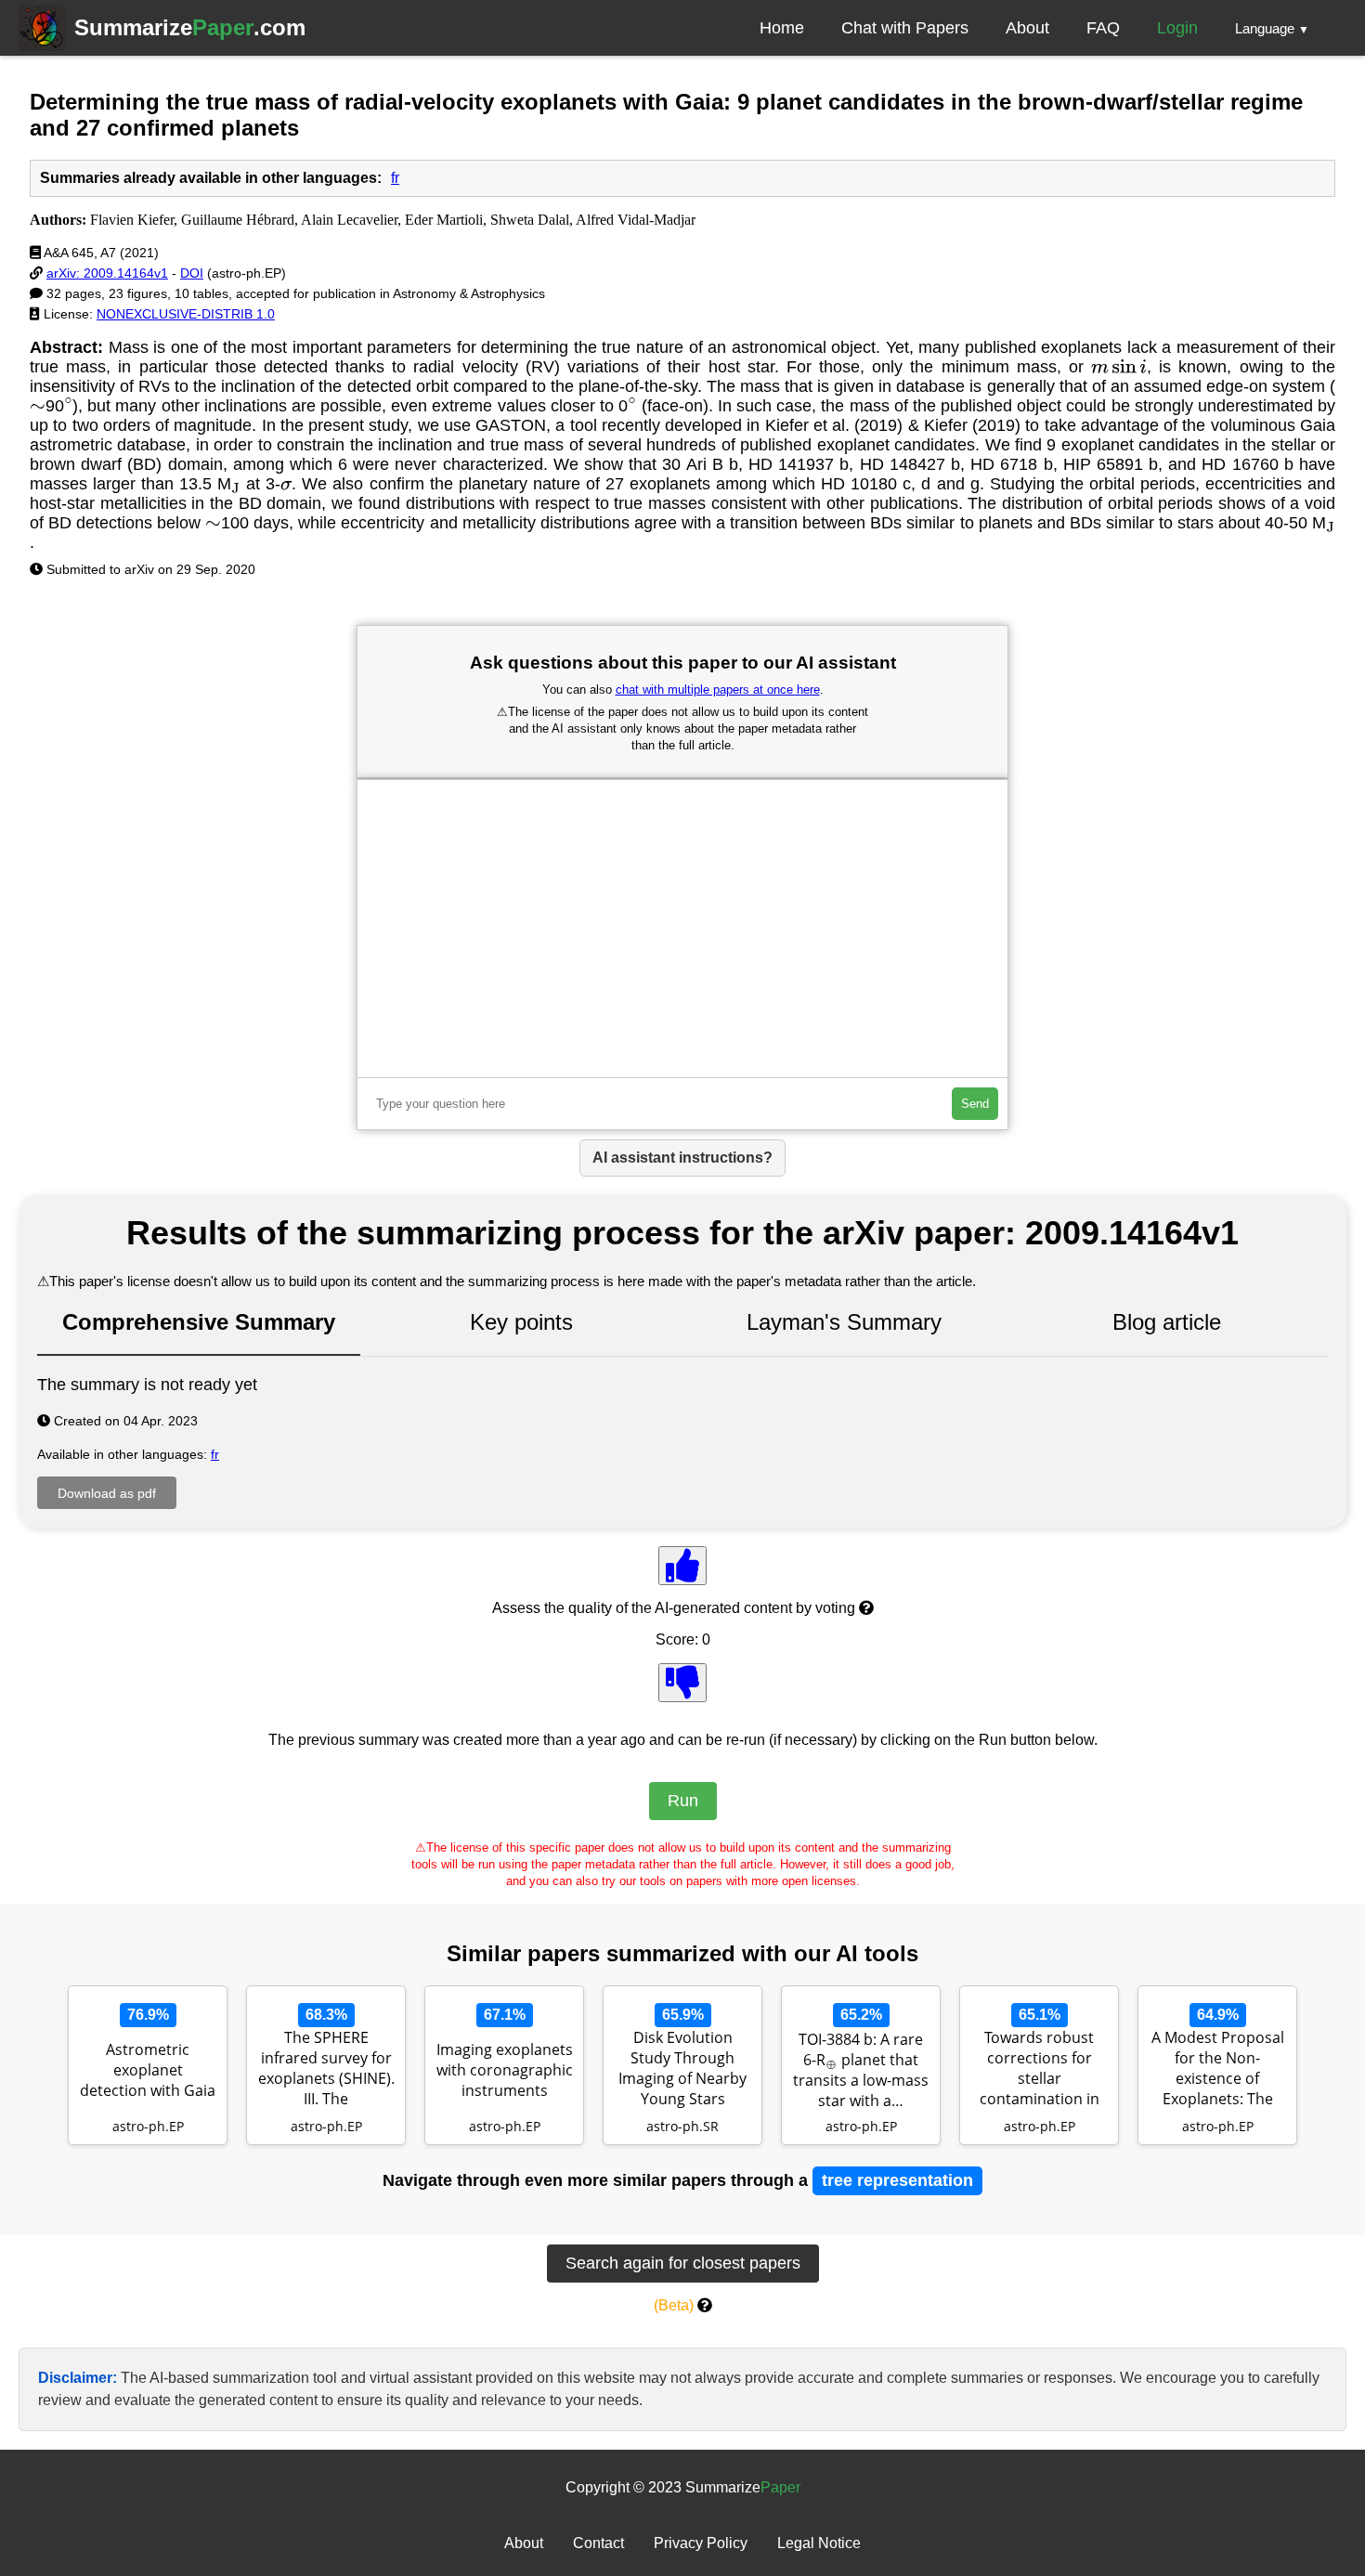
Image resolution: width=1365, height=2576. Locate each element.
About (1027, 28)
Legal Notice (819, 2543)
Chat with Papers (905, 28)
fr (395, 178)
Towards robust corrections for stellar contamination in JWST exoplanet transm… (1040, 2070)
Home (782, 28)
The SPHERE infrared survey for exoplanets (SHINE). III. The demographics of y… (326, 2070)
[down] (682, 1683)
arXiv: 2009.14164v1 (107, 273)
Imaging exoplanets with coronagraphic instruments (505, 2070)
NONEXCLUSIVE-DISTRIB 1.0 (186, 314)
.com (190, 27)
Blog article (1167, 1322)
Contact (598, 2543)
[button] (1272, 28)
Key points (521, 1322)
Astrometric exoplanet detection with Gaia (148, 2070)
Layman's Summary (844, 1322)
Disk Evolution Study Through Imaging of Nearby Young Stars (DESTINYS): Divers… (682, 2070)
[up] (682, 1566)
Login (1177, 28)
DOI (192, 273)
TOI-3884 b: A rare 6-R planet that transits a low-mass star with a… (861, 2070)
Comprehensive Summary (199, 1322)
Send (975, 1104)
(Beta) (674, 2305)
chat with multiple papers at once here (718, 690)
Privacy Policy (701, 2543)
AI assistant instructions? (682, 1158)
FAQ (1103, 28)
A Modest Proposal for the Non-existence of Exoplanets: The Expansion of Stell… (1217, 2070)
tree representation (897, 2180)
